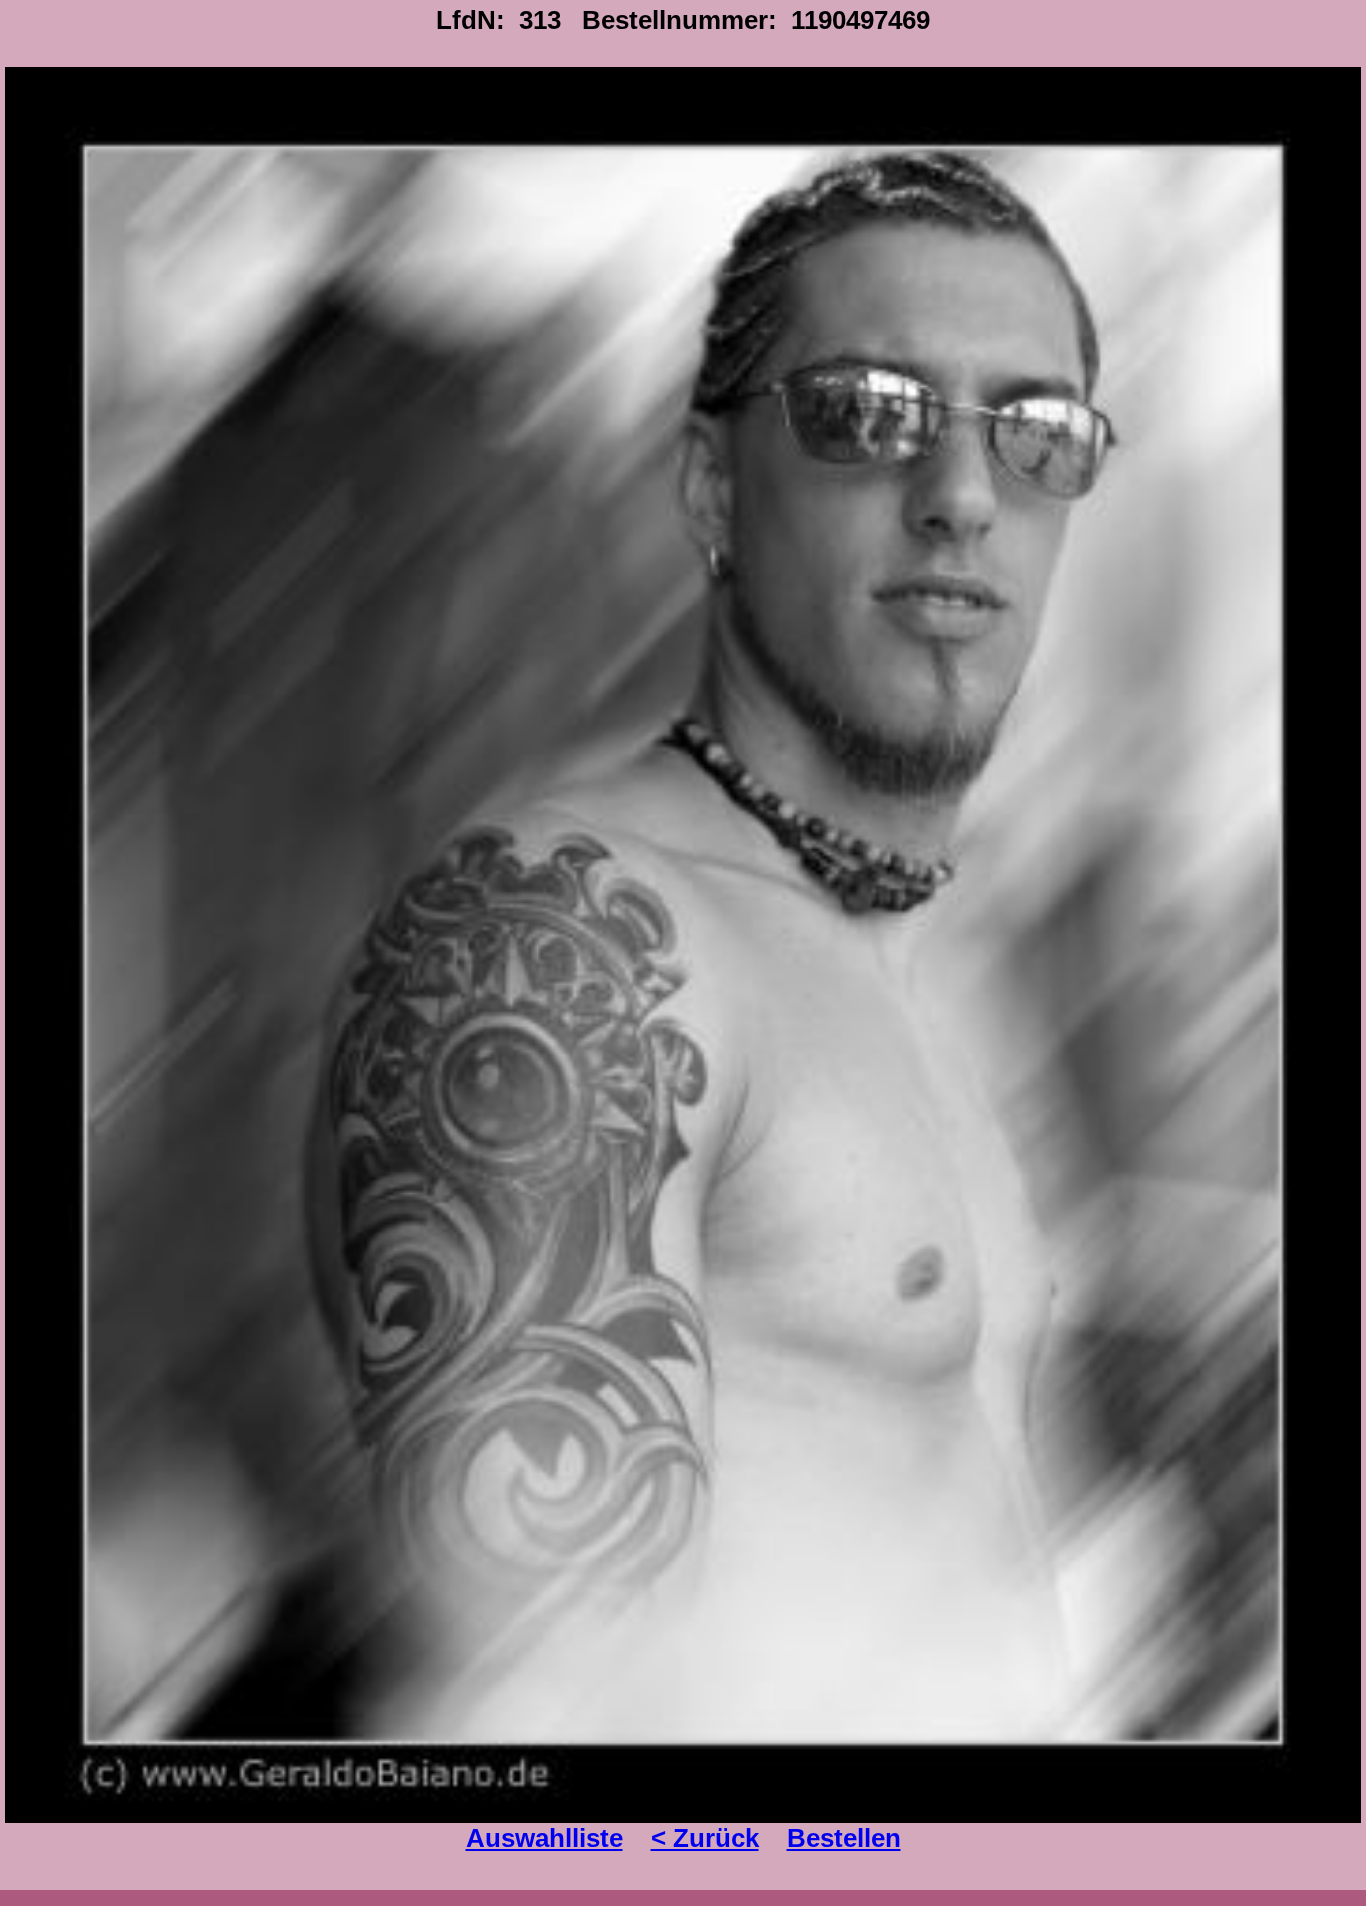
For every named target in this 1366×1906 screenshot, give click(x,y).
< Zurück (705, 1838)
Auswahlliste (544, 1838)
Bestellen (844, 1838)
